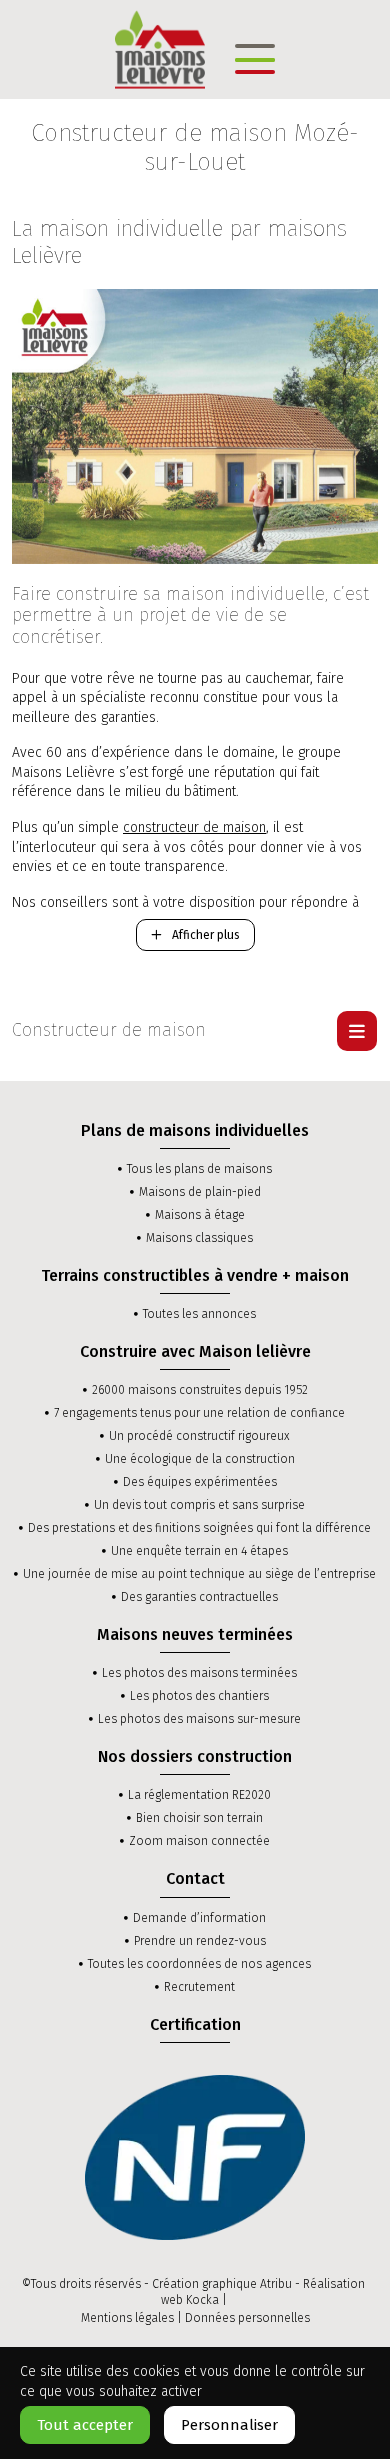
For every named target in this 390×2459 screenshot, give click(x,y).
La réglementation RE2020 (199, 1795)
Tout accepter (85, 2425)
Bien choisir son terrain (199, 1818)
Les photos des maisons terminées (199, 1673)
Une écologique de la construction (200, 1459)
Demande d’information (199, 1918)
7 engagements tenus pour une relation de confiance (199, 1413)
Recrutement (199, 1987)
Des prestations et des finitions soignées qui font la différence (199, 1528)
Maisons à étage (200, 1215)
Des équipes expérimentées (200, 1482)
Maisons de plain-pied (200, 1192)
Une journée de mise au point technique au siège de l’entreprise (199, 1574)
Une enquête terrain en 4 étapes (199, 1551)
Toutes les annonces (199, 1314)
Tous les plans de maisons (199, 1169)
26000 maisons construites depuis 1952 (200, 1390)
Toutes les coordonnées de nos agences (199, 1964)
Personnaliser (229, 2425)
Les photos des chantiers (199, 1696)
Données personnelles (247, 2318)
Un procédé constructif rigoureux (199, 1436)
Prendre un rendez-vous (200, 1941)
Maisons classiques (199, 1238)
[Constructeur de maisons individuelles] (160, 48)
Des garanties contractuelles (199, 1597)
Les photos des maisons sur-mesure (199, 1719)
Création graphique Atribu (222, 2284)
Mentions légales (127, 2318)
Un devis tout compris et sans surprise (199, 1505)
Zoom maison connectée (199, 1841)
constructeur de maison (194, 827)
